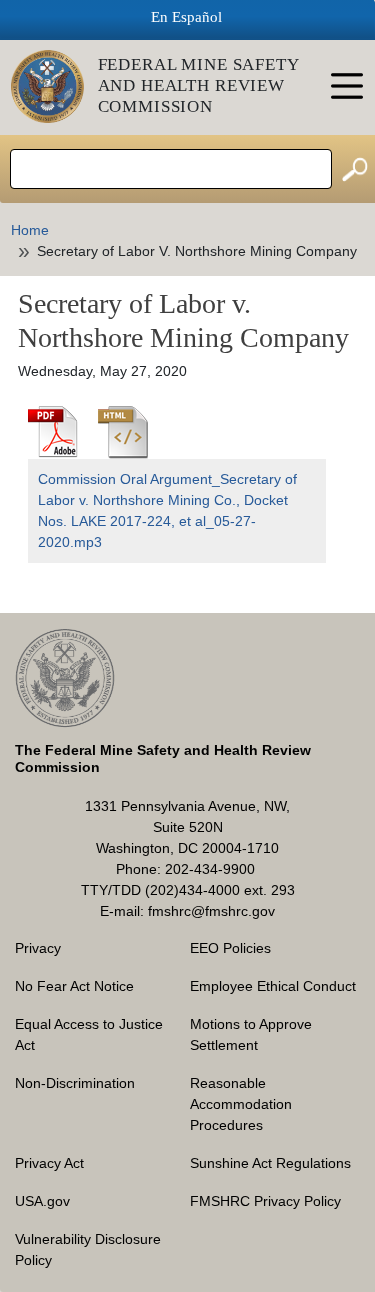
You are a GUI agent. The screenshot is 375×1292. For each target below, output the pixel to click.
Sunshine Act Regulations (270, 1163)
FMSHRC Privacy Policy (265, 1201)
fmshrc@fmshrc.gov (211, 911)
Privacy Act (49, 1163)
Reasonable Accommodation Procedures (241, 1104)
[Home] (54, 86)
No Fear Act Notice (74, 986)
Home (30, 230)
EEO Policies (230, 948)
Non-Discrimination (75, 1083)
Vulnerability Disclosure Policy (88, 1249)
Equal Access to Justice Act (89, 1034)
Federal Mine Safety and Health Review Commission (198, 85)
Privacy (38, 948)
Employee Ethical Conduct (273, 986)
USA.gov (42, 1201)
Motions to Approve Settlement (251, 1034)
